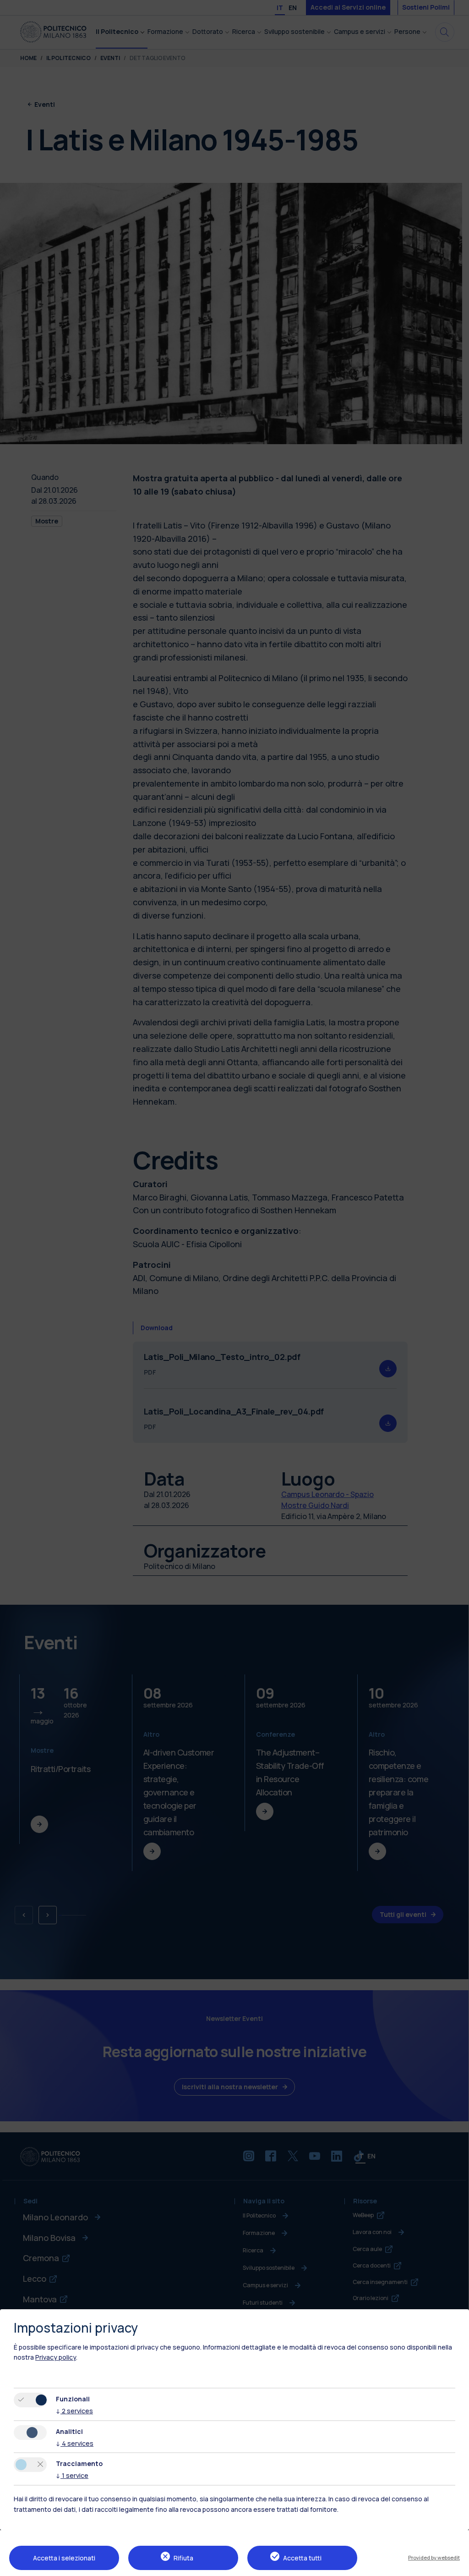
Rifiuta (183, 2558)
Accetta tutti (302, 2558)
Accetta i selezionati (64, 2558)
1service (72, 2475)
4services (75, 2443)
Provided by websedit (434, 2557)
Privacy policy (56, 2357)
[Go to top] (457, 2566)
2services (74, 2411)
